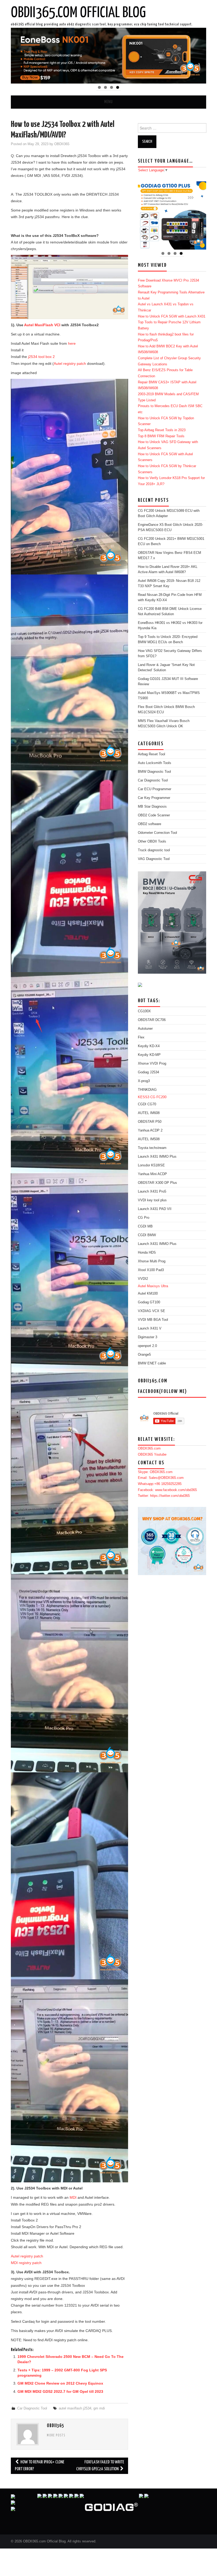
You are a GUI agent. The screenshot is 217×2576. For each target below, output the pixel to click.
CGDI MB (145, 1226)
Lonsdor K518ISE (151, 1165)
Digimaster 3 (148, 1337)
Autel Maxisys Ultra (153, 1286)
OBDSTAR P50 (150, 1122)
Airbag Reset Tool (152, 754)
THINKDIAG (147, 1090)
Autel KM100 (148, 1294)
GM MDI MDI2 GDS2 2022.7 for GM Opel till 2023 (60, 2391)
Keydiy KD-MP (149, 1055)
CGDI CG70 (147, 1104)
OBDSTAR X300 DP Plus (157, 1183)
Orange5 (144, 1355)
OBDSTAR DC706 (152, 1020)
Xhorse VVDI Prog (152, 1064)
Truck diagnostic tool (154, 850)
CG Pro (144, 1218)
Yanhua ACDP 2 (150, 1130)
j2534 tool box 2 (41, 357)
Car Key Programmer (154, 798)
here (72, 343)
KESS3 (144, 1097)
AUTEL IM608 (149, 1113)
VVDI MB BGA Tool (153, 1320)
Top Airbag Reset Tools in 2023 (162, 430)
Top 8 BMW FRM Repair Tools (161, 436)
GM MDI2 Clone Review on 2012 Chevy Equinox (60, 2383)
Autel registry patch (70, 364)
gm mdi (99, 2408)
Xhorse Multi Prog (152, 1261)
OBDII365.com (149, 1448)
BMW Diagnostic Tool (154, 772)
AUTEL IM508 (149, 1139)
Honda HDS (147, 1253)
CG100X (144, 1011)
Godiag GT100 (149, 1302)
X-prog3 (144, 1081)
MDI (73, 2197)
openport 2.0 (147, 1346)
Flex (141, 1037)
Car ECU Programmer (155, 789)
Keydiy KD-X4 (149, 1046)
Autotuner (145, 1029)
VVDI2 (143, 1279)
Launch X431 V (150, 1328)
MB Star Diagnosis (152, 807)
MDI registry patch (26, 2263)
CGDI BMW (147, 1235)
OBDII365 (62, 144)
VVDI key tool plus (152, 1200)
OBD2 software (150, 824)
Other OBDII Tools (152, 841)
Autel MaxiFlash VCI (42, 325)
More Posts (56, 2436)
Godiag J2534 (148, 1072)
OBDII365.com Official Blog (78, 13)
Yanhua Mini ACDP (152, 1174)
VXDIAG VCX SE (152, 1311)
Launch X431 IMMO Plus (157, 1157)
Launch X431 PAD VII (155, 1209)
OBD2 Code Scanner (154, 815)
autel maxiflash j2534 (75, 2408)
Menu (108, 102)
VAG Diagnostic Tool (154, 859)
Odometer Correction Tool (157, 833)
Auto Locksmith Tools (155, 763)
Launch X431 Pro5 (152, 1192)
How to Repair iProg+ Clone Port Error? (40, 2466)
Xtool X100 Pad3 (151, 1270)
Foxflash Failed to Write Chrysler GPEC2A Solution (100, 2466)
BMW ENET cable (152, 1363)
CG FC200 (158, 1097)
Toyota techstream (152, 1148)
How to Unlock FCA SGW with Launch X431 (172, 316)
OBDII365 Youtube (152, 1455)
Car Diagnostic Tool (32, 2408)
